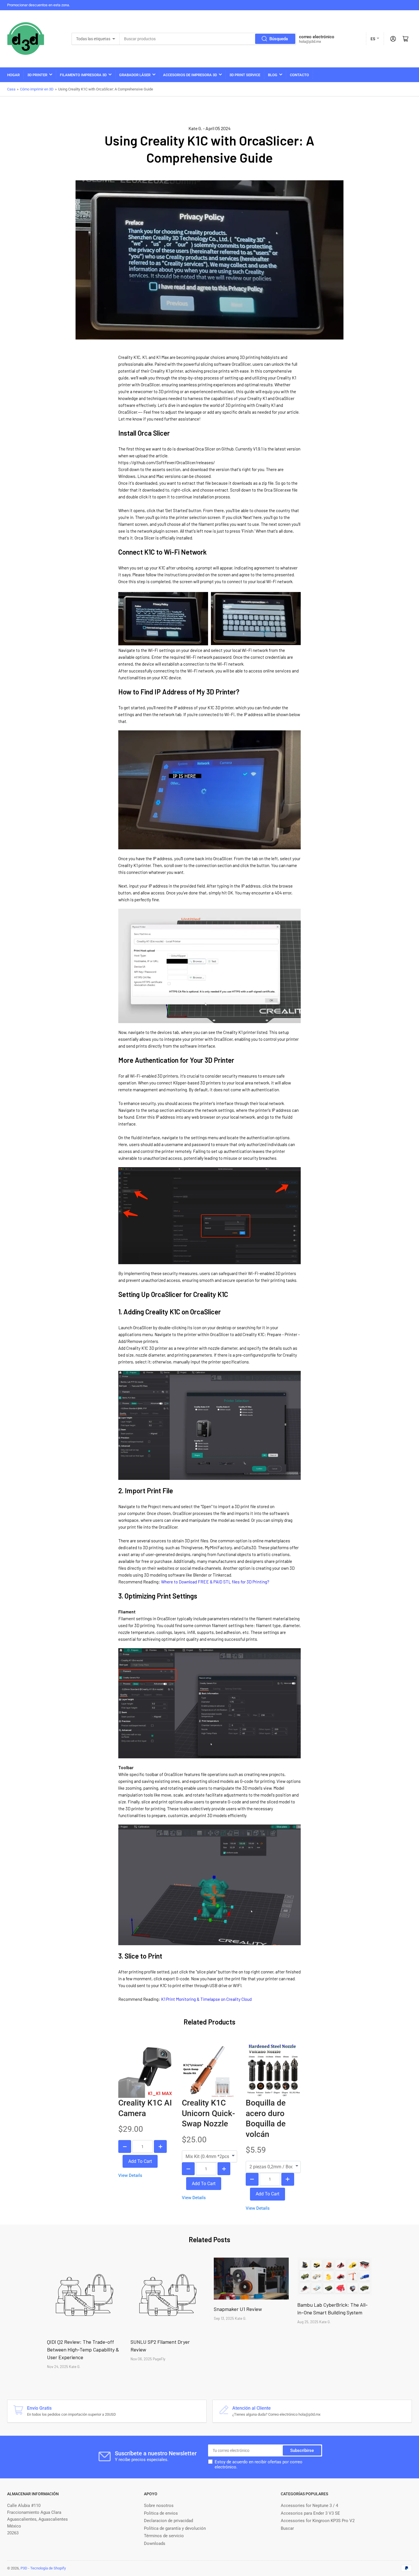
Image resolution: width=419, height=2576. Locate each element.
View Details (130, 2175)
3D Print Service (245, 75)
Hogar (13, 75)
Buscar (287, 2528)
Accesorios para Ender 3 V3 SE (310, 2513)
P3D (24, 2568)
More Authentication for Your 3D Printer (176, 1060)
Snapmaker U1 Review (238, 2309)
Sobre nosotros (159, 2506)
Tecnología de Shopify (48, 2568)
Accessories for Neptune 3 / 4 (309, 2506)
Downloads (155, 2543)
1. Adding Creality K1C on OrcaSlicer (170, 1312)
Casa (11, 89)
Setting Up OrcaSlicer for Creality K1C (173, 1294)
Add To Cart (140, 2161)
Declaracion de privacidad (168, 2521)
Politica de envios (161, 2513)
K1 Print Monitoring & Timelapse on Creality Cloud (206, 1999)
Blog (273, 75)
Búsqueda (279, 39)
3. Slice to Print (140, 1956)
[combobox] (208, 39)
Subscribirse (302, 2450)
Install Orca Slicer (144, 433)
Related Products (209, 2022)
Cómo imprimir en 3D (37, 89)
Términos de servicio (164, 2536)
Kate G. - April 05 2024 (209, 128)
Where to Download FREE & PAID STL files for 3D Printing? (215, 1582)
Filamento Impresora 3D (83, 75)
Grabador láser (135, 75)
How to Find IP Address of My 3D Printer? (179, 692)
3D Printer (37, 75)
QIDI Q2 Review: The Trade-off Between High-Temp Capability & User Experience (83, 2349)
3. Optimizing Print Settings (158, 1596)
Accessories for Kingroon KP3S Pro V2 (318, 2521)
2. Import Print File (146, 1491)
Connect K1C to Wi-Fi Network (162, 552)
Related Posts (209, 2239)
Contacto (299, 75)
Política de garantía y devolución (175, 2528)
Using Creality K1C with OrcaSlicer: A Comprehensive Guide (209, 149)
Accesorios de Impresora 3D (190, 75)
